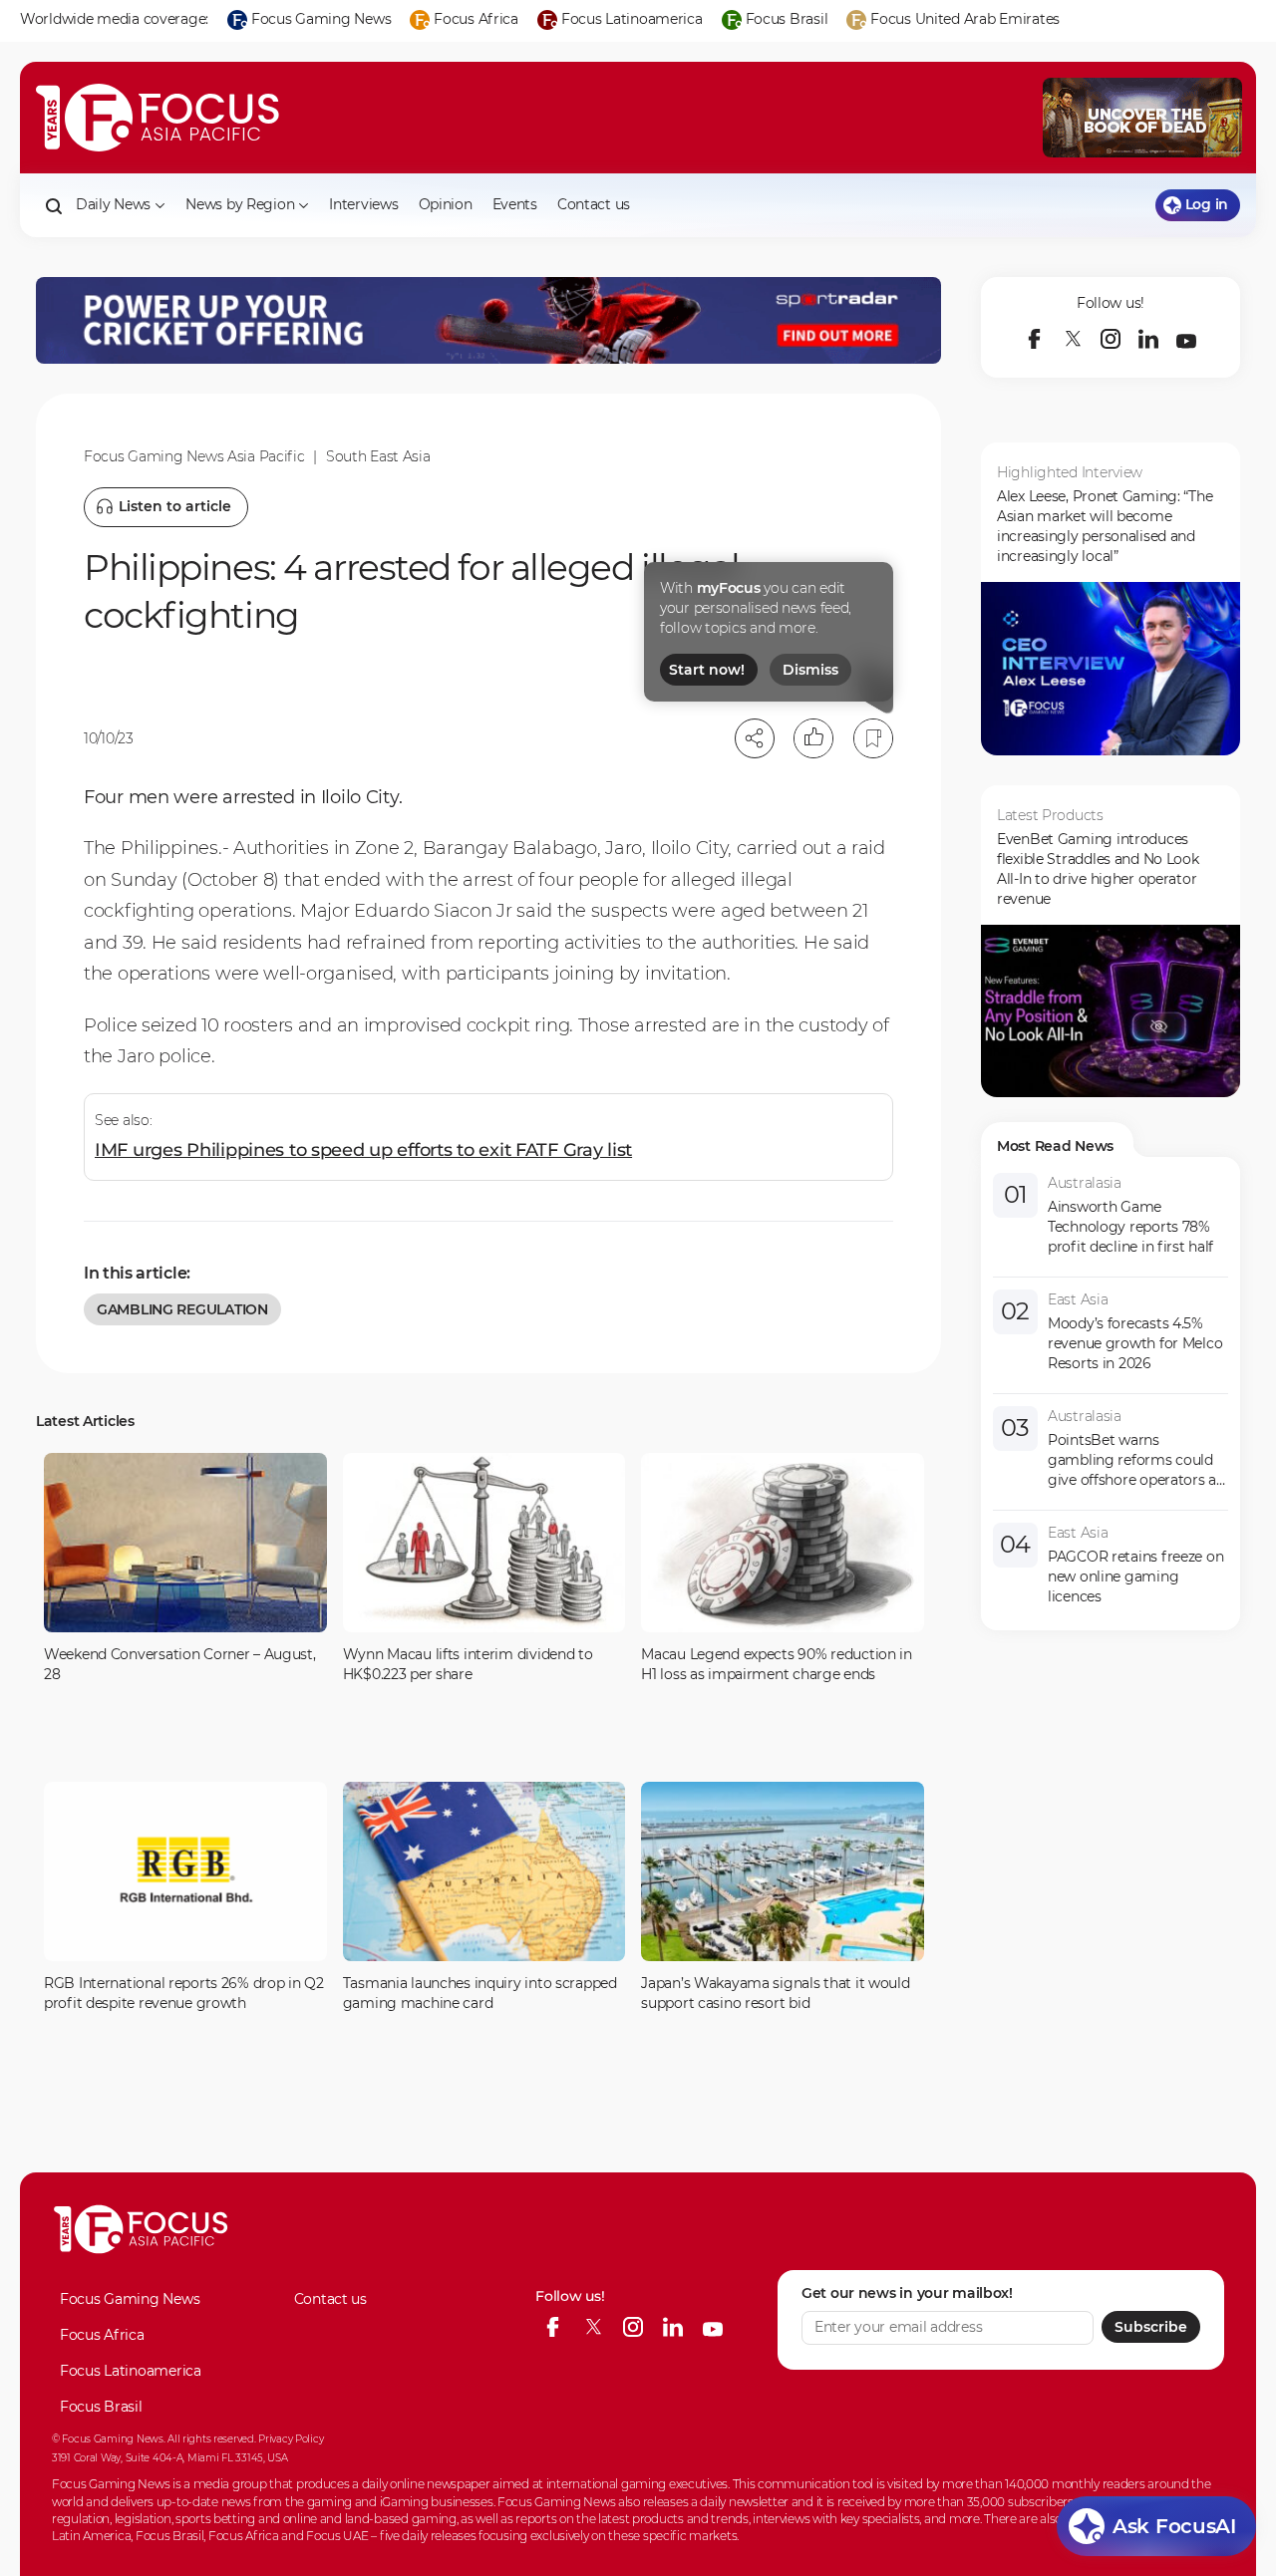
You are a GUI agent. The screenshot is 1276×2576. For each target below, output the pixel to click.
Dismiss (810, 670)
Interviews (363, 204)
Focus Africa (102, 2335)
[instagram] (1111, 339)
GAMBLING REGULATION (182, 1309)
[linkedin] (1148, 339)
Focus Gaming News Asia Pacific (194, 456)
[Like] (813, 738)
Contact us (594, 204)
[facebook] (1035, 339)
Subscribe (1151, 2327)
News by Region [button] (240, 204)
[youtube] (1186, 339)
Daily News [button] (113, 204)
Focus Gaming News (130, 2299)
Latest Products (1050, 815)
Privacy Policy (291, 2439)
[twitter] (1073, 339)
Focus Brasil (101, 2407)
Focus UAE (337, 2536)
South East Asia (378, 456)
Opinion (446, 204)
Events (515, 204)
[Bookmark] (873, 738)
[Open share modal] (755, 738)
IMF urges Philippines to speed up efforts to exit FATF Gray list (363, 1150)
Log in (1207, 204)
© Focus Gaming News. (108, 2439)
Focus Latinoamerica (131, 2371)
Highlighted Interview (1070, 472)
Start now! (707, 670)
